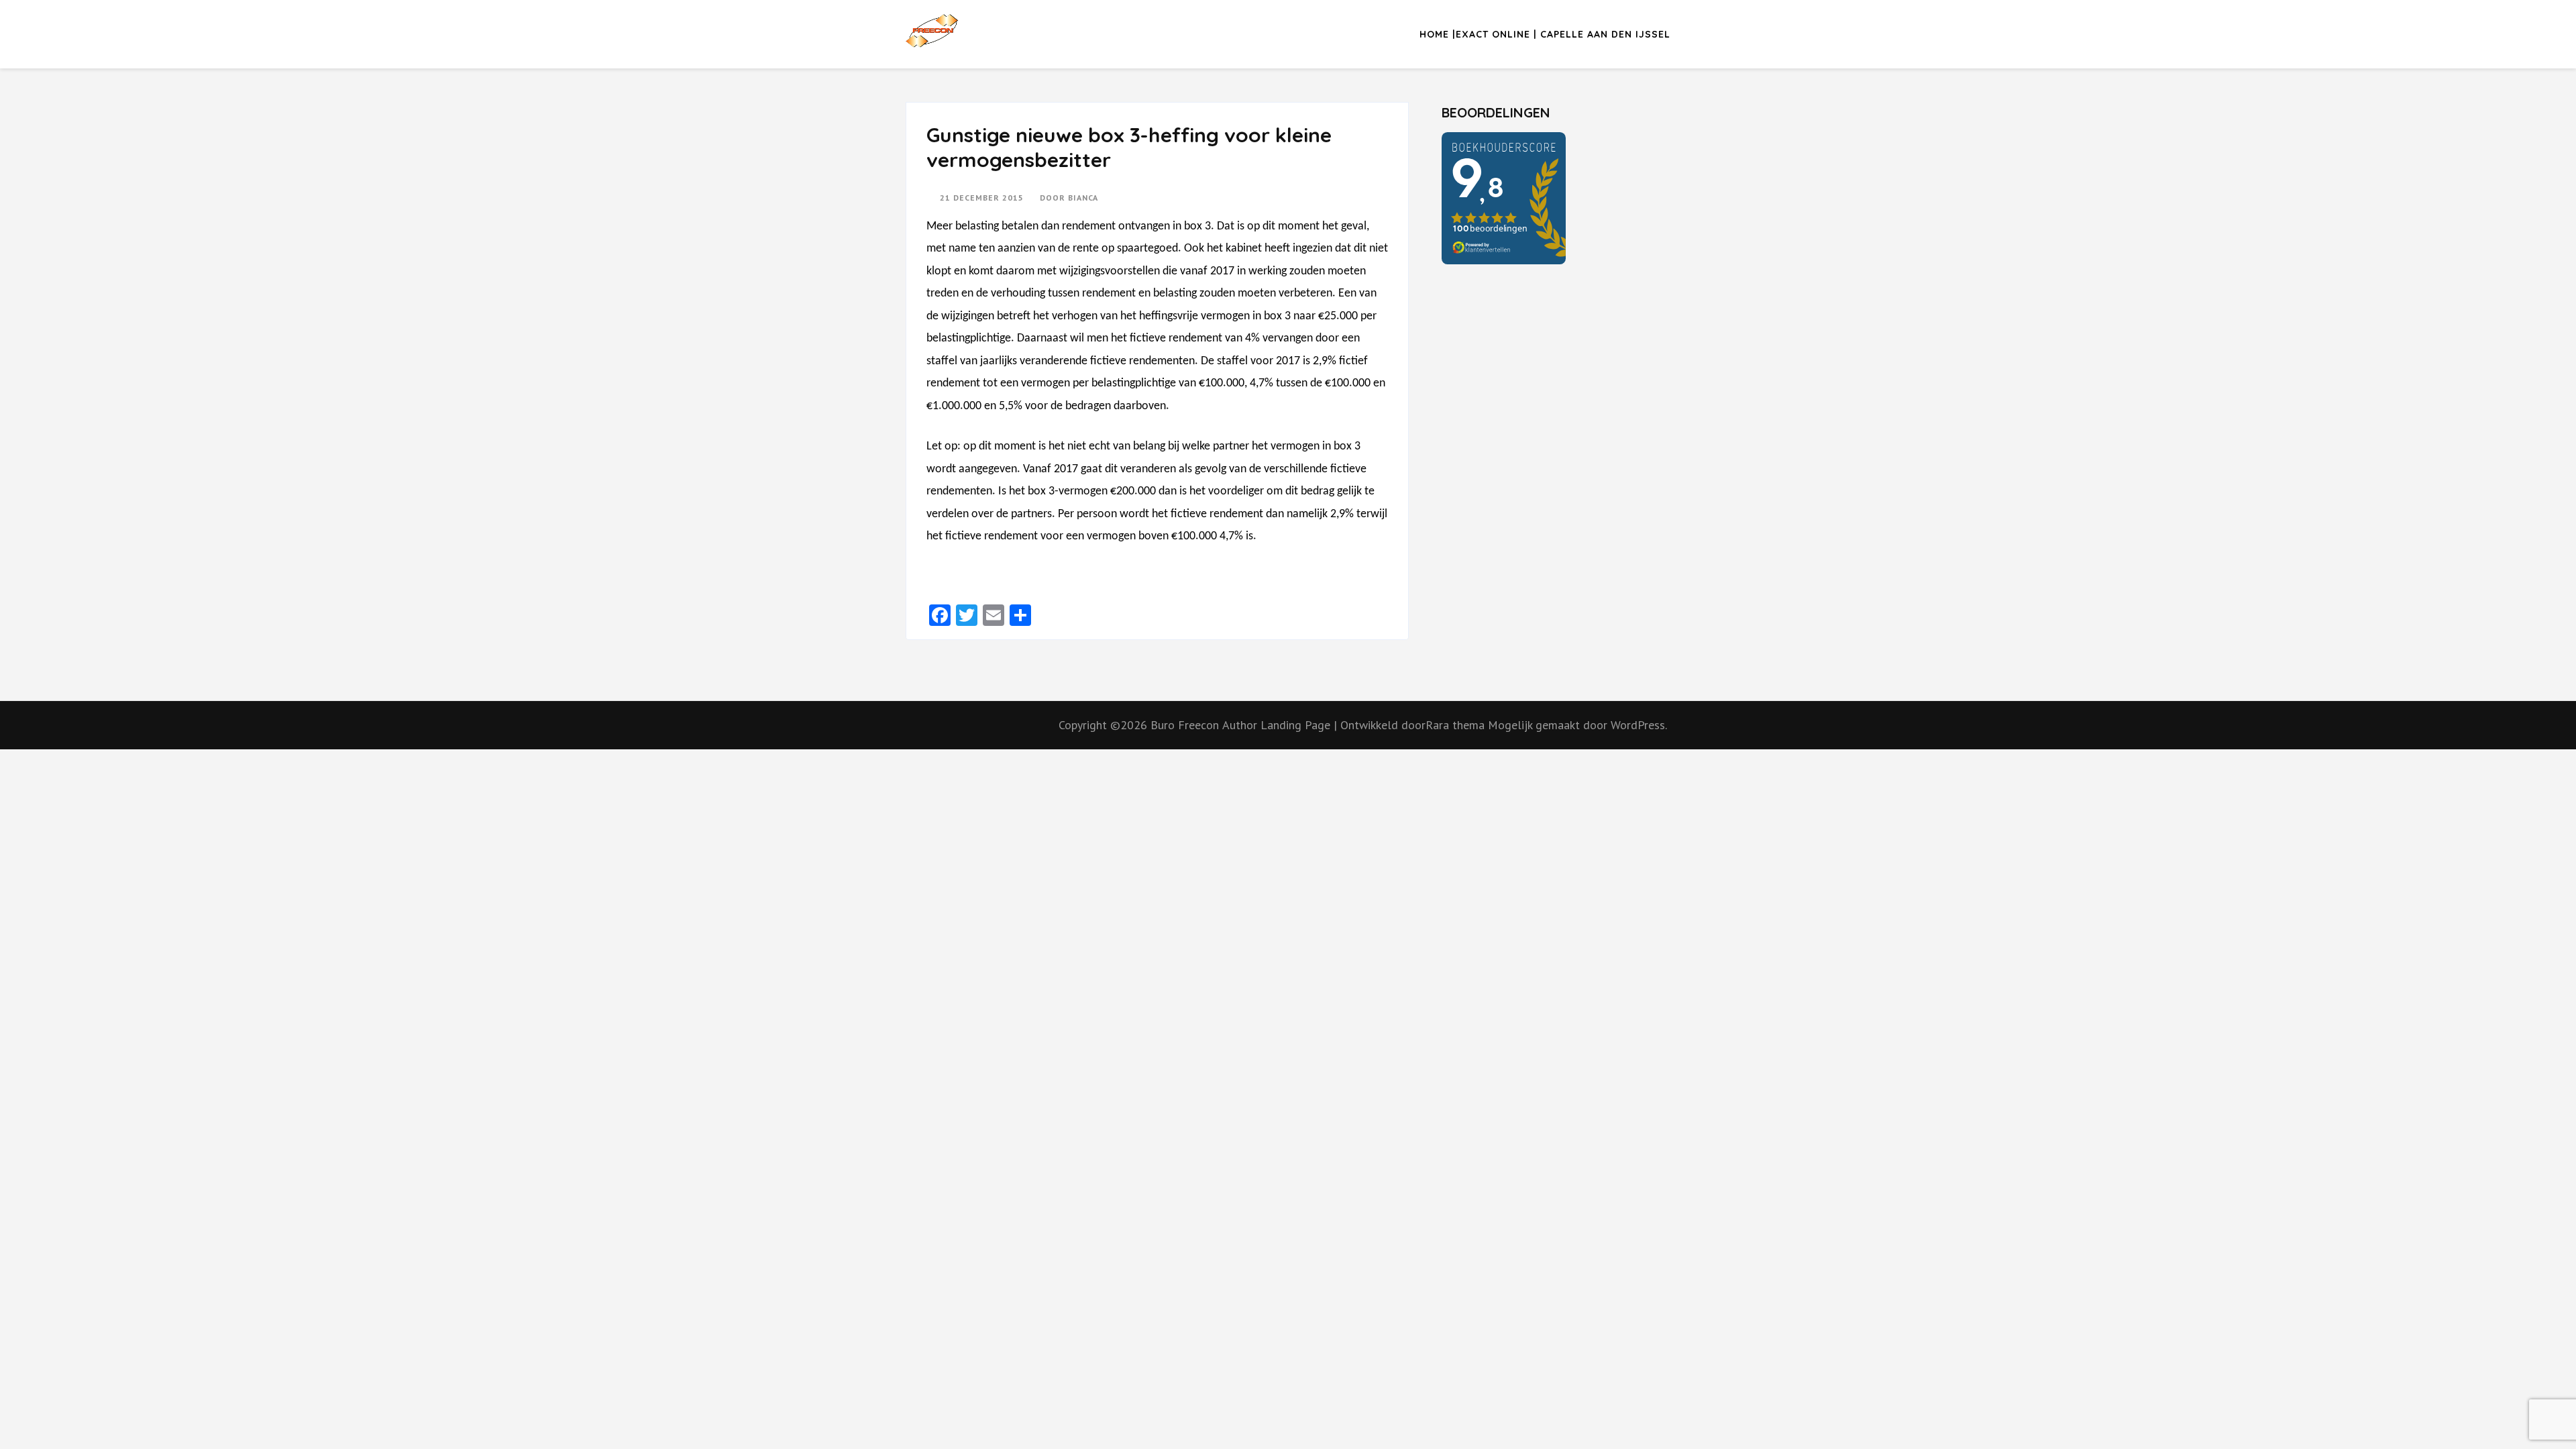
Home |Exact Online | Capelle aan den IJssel (1545, 34)
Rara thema (1457, 725)
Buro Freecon (1185, 725)
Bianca (1083, 198)
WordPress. (1639, 725)
